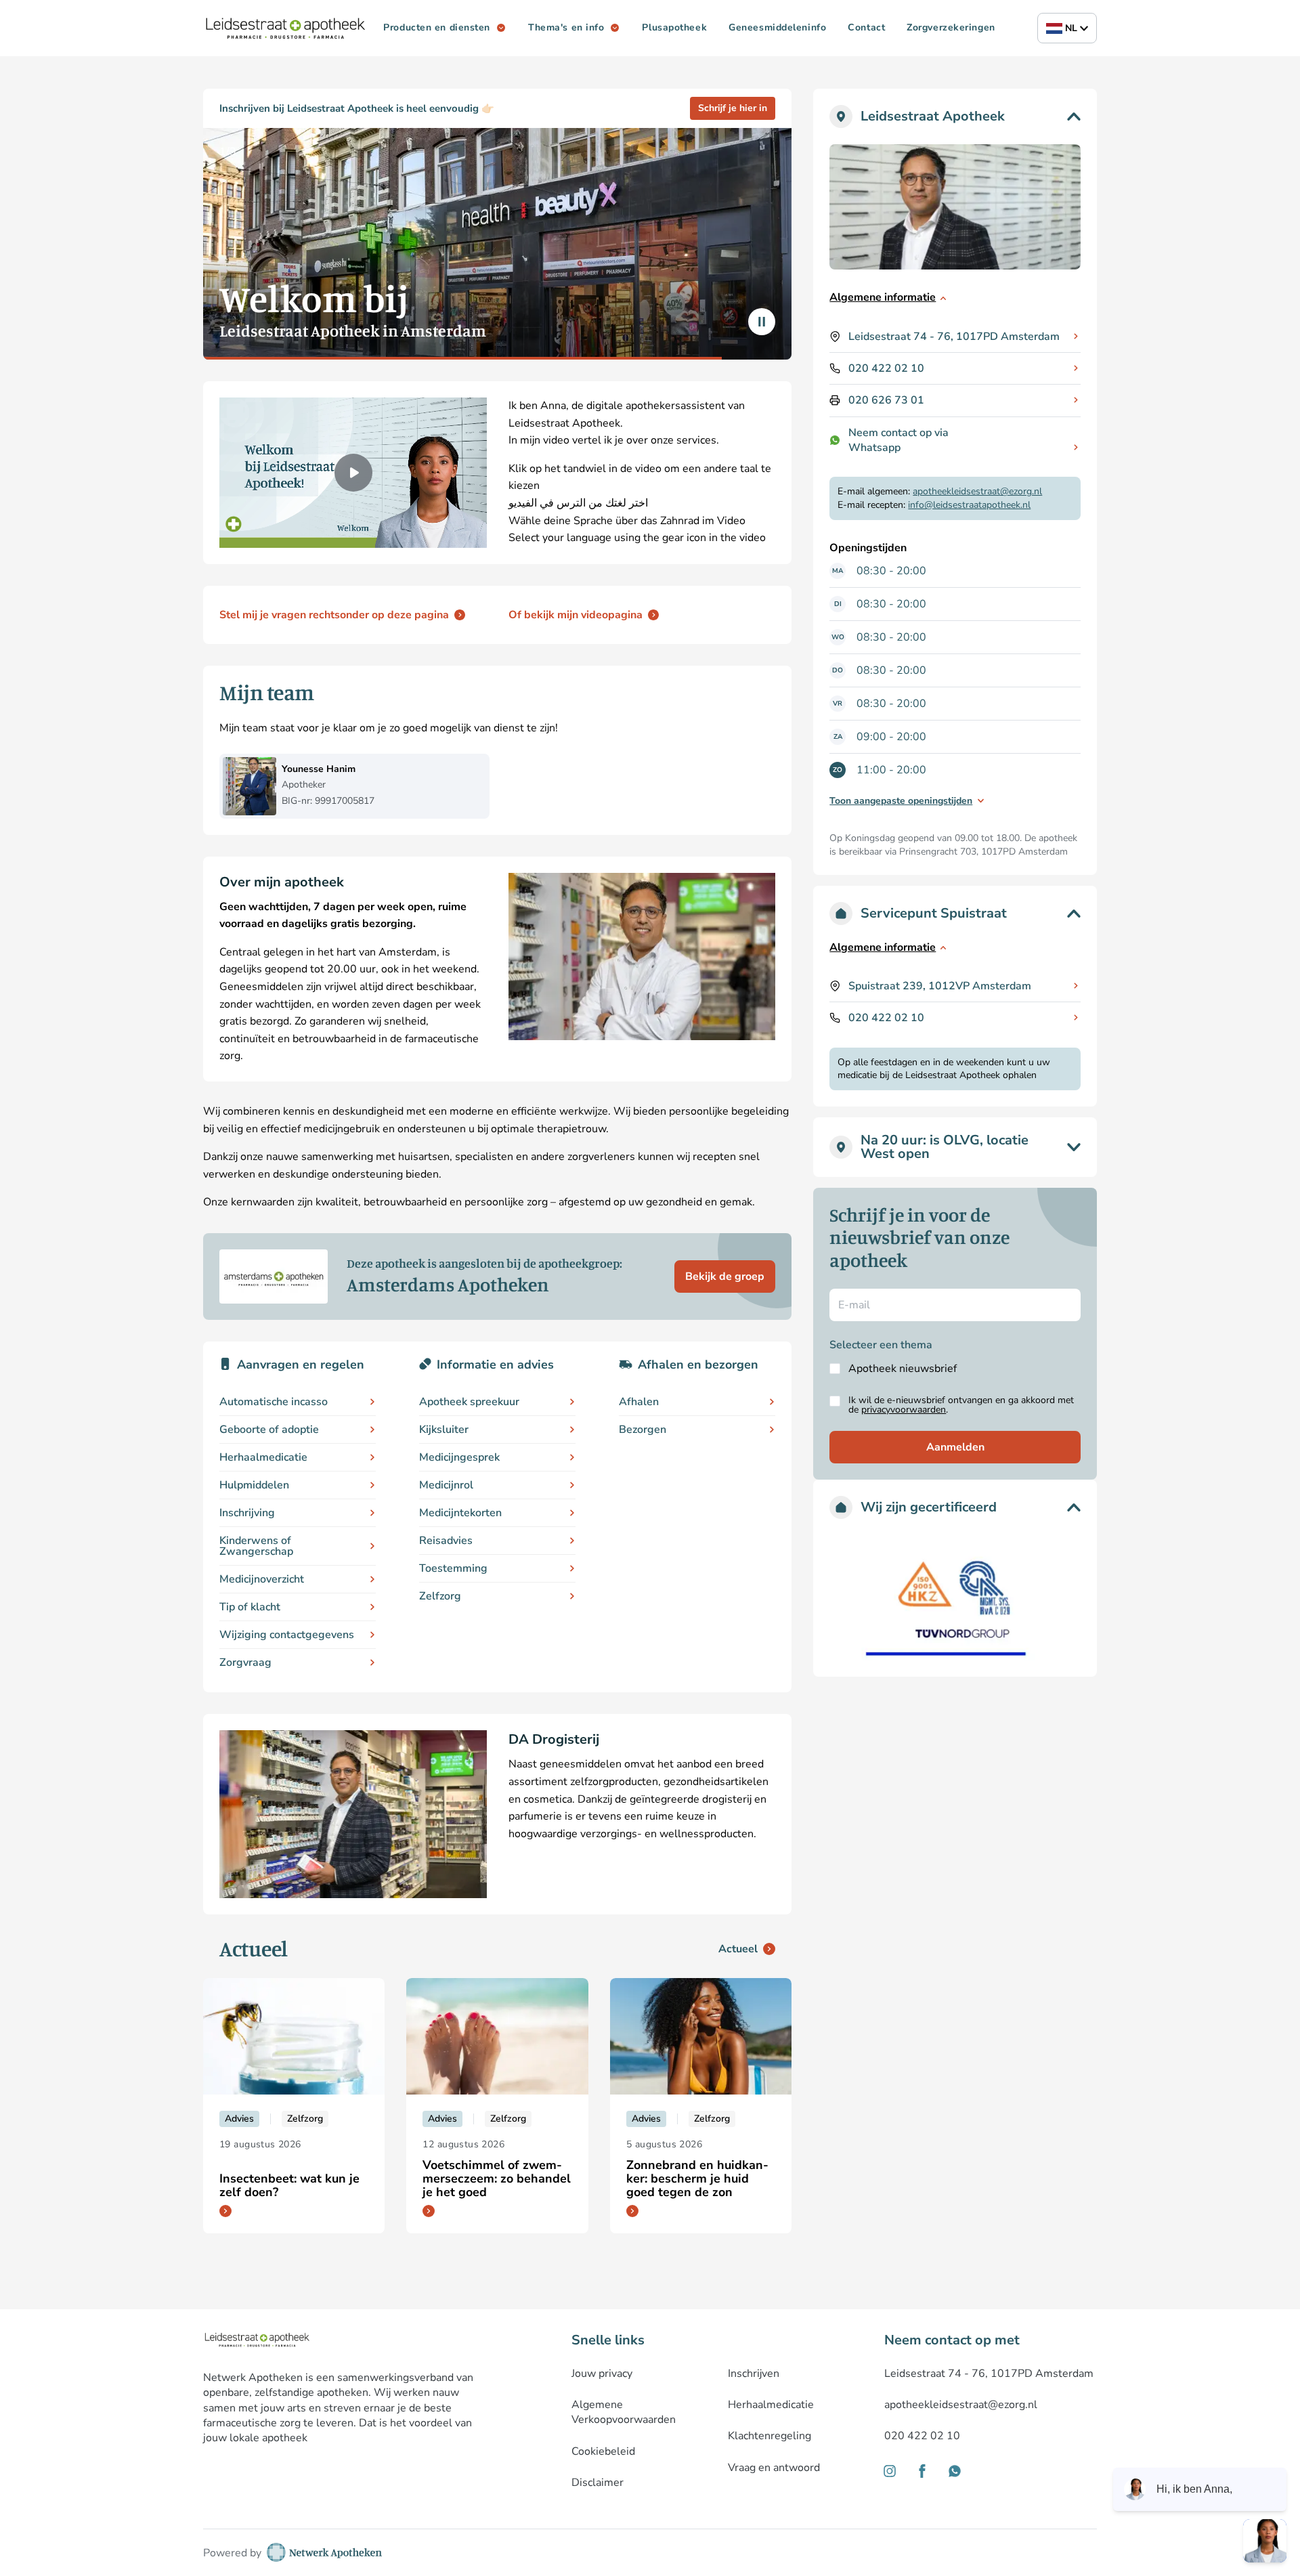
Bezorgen (643, 1430)
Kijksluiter (444, 1430)
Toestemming (453, 1568)
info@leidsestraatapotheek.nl (969, 505)
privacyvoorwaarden (904, 1410)
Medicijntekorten (460, 1513)
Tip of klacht (250, 1607)
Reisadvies (446, 1541)
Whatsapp (874, 448)
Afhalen (639, 1402)
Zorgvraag (245, 1662)
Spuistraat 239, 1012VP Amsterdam (940, 986)
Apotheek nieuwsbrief (903, 1369)
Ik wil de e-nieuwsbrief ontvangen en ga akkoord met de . (961, 1405)
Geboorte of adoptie (269, 1430)
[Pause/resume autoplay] (762, 322)
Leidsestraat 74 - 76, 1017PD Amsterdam (954, 337)
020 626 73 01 (886, 400)
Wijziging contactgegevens (287, 1635)
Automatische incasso (274, 1402)
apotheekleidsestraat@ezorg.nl (977, 491)
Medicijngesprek (459, 1457)
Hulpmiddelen (254, 1485)
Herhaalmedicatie (263, 1457)
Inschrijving (247, 1513)
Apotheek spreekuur (469, 1402)
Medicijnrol (446, 1485)
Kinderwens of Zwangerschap (256, 1546)
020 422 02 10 (886, 368)
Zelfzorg (440, 1596)
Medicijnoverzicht (262, 1579)
